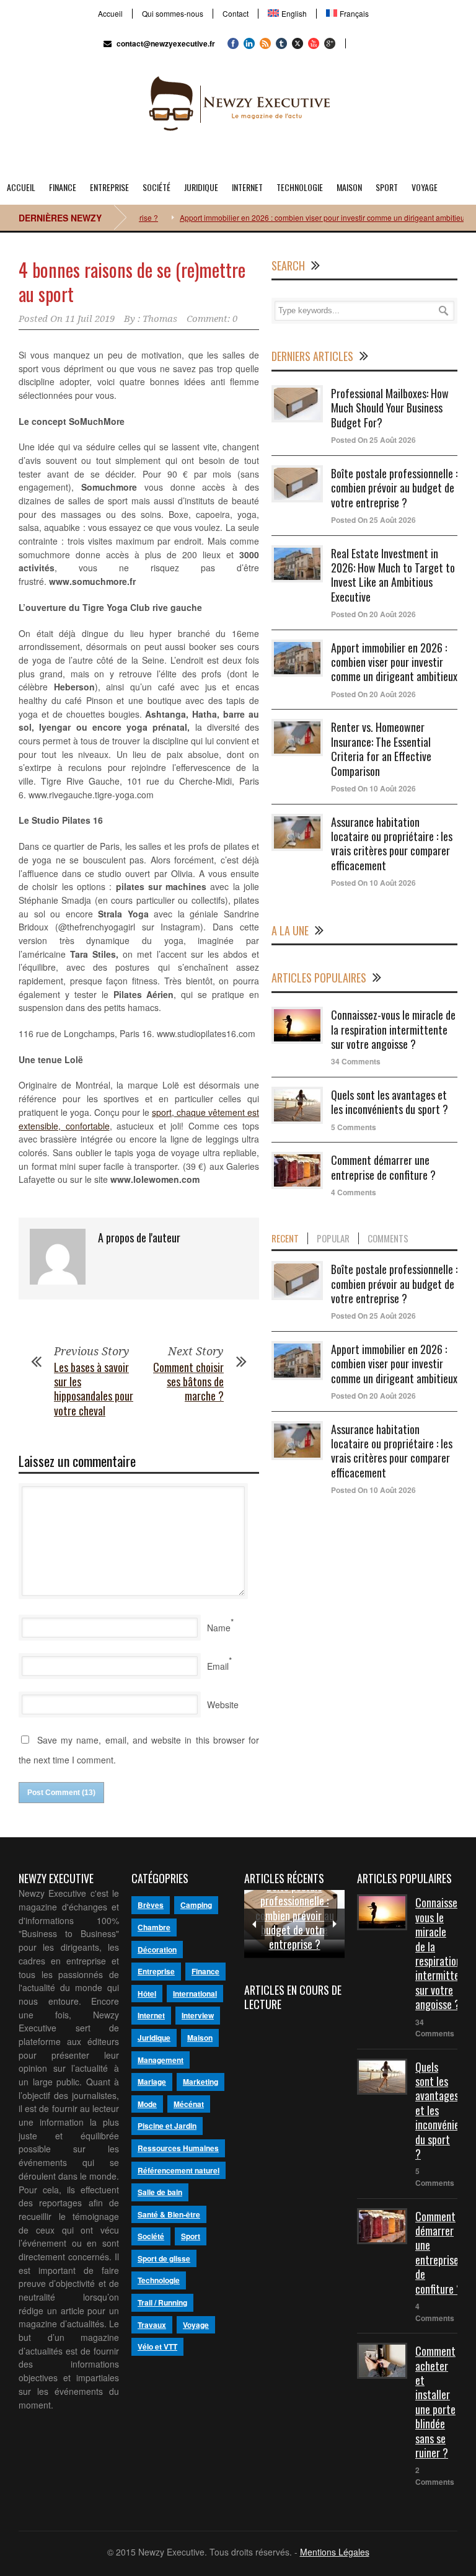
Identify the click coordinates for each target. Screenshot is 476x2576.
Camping (196, 1905)
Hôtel (147, 1994)
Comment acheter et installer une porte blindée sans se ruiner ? (435, 2402)
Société (156, 187)
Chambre (154, 1927)
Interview (198, 2015)
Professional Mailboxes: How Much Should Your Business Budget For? (390, 408)
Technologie (300, 187)
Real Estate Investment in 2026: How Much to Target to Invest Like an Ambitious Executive (393, 575)
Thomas (160, 319)
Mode (147, 2104)
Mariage (152, 2082)
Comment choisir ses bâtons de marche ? (188, 1382)
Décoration (157, 1950)
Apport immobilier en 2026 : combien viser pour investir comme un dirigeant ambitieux (297, 217)
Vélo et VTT (157, 2346)
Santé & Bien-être (169, 2214)
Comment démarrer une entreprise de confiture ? (383, 1167)
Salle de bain (160, 2192)
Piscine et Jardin (167, 2126)
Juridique (201, 187)
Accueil (110, 14)
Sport (387, 187)
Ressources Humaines (178, 2148)
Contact (236, 14)
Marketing (201, 2082)
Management (161, 2060)
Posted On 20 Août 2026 (373, 614)
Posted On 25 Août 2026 (373, 440)
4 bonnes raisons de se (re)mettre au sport (132, 282)
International (195, 1994)
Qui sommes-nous (173, 14)
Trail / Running (162, 2302)
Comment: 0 (212, 319)
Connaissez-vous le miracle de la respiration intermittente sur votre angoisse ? (393, 1029)
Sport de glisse (164, 2258)
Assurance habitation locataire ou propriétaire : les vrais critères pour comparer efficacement (392, 844)
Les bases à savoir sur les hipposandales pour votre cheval (94, 1389)
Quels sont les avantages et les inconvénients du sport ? (390, 1102)
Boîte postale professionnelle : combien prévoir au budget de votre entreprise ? (394, 488)
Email (218, 1666)
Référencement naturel (178, 2170)
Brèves (151, 1905)
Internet (247, 187)
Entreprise (109, 187)
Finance (63, 187)
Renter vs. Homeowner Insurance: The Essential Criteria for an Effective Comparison (381, 749)
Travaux (152, 2325)
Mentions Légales (335, 2552)
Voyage (425, 187)
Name (219, 1628)
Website (223, 1705)
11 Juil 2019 (90, 319)
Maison (349, 187)
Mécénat (189, 2104)
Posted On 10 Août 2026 (373, 788)
